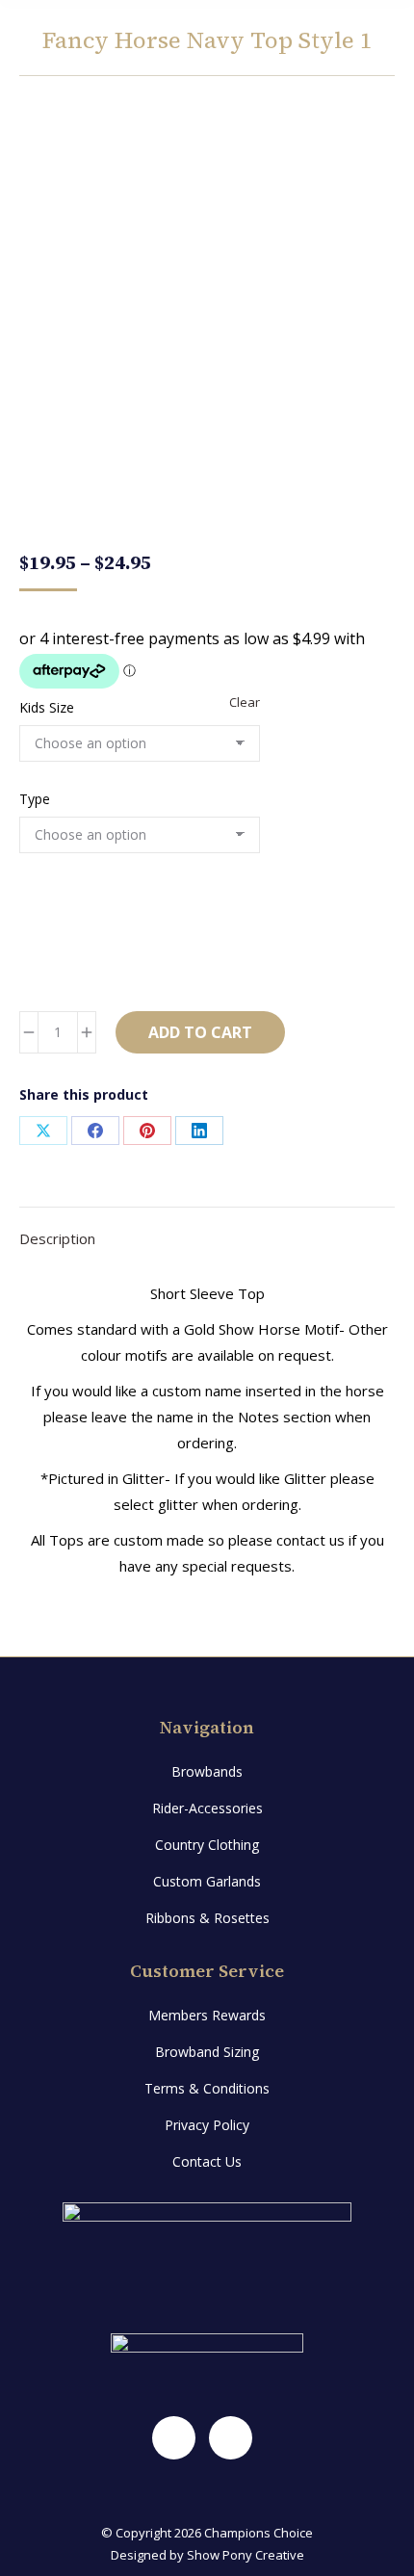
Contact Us (207, 2161)
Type (35, 799)
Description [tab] (57, 1238)
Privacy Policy (207, 2125)
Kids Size (47, 707)
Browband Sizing (207, 2052)
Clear (245, 702)
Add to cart (200, 1032)
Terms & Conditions (207, 2088)
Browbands (207, 1771)
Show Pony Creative (246, 2555)
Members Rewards (207, 2015)
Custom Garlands (207, 1881)
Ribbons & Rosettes (207, 1918)
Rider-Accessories (207, 1808)
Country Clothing (207, 1845)
